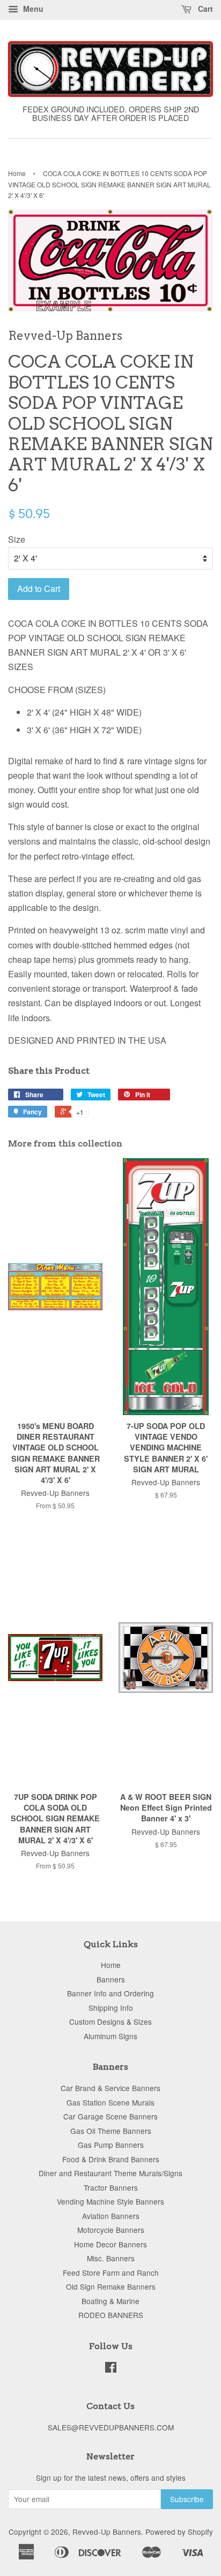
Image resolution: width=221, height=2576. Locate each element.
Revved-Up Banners (107, 2532)
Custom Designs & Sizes (110, 2022)
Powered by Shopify (179, 2532)
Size (17, 539)
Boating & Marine (110, 2301)
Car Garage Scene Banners (110, 2116)
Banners (111, 1979)
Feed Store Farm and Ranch (111, 2273)
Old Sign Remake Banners (111, 2286)
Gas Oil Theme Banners (111, 2131)
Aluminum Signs (110, 2036)
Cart (204, 9)
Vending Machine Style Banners (110, 2201)
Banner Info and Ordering (110, 1993)
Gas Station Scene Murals (110, 2102)
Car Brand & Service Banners (110, 2088)
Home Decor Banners (110, 2244)
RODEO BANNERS (111, 2315)
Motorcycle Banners (111, 2230)
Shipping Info (111, 2008)
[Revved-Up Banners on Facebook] (111, 2369)
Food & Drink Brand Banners (111, 2159)
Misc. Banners (111, 2258)
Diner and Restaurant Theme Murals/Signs (110, 2173)
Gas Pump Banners (111, 2145)
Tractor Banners (111, 2187)
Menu (32, 9)
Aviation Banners (111, 2216)
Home (17, 173)
